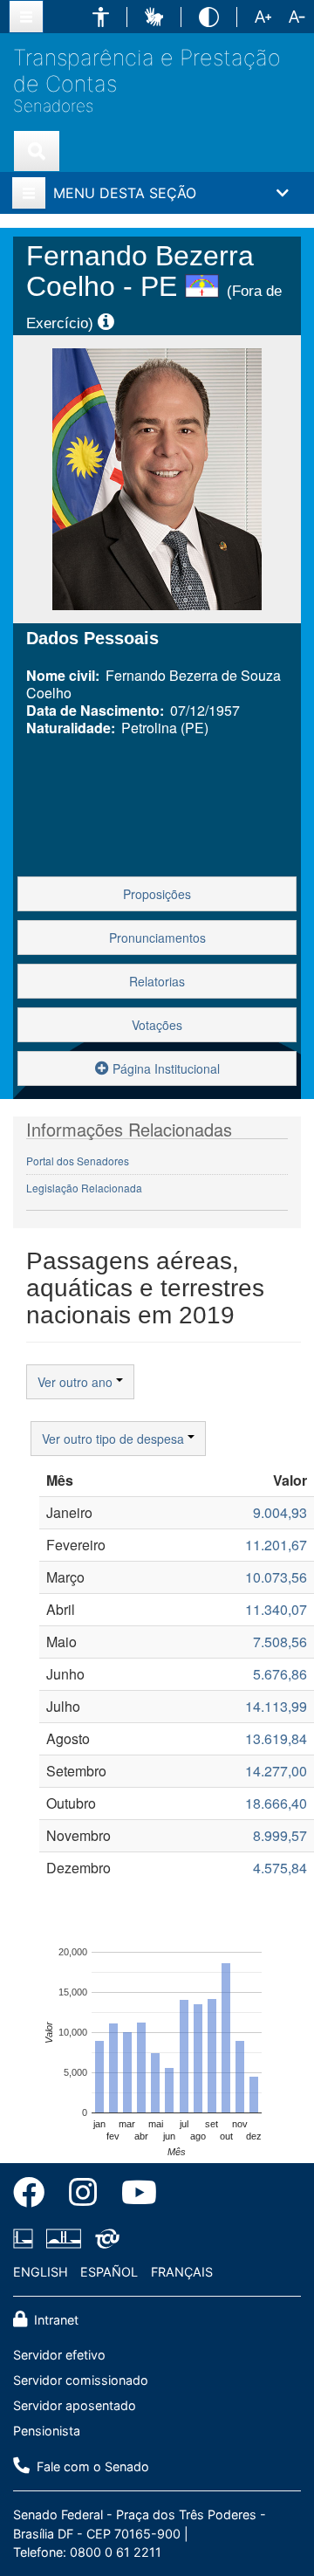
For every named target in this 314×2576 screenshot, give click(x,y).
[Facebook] (35, 2195)
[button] (101, 17)
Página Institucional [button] (164, 1068)
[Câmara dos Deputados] (26, 2238)
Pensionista (47, 2431)
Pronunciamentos (157, 938)
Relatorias (157, 981)
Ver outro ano (77, 1382)
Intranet (55, 2320)
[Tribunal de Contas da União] (104, 2238)
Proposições (157, 894)
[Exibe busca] (37, 151)
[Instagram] (83, 2195)
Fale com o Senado (91, 2466)
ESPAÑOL (109, 2272)
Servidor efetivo (59, 2355)
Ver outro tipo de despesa (115, 1439)
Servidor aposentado (75, 2405)
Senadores (53, 106)
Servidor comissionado (81, 2380)
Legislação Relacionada (84, 1188)
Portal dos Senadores (78, 1161)
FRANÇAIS (182, 2272)
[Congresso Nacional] (64, 2238)
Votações (157, 1025)
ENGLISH (41, 2272)
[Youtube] (133, 2195)
